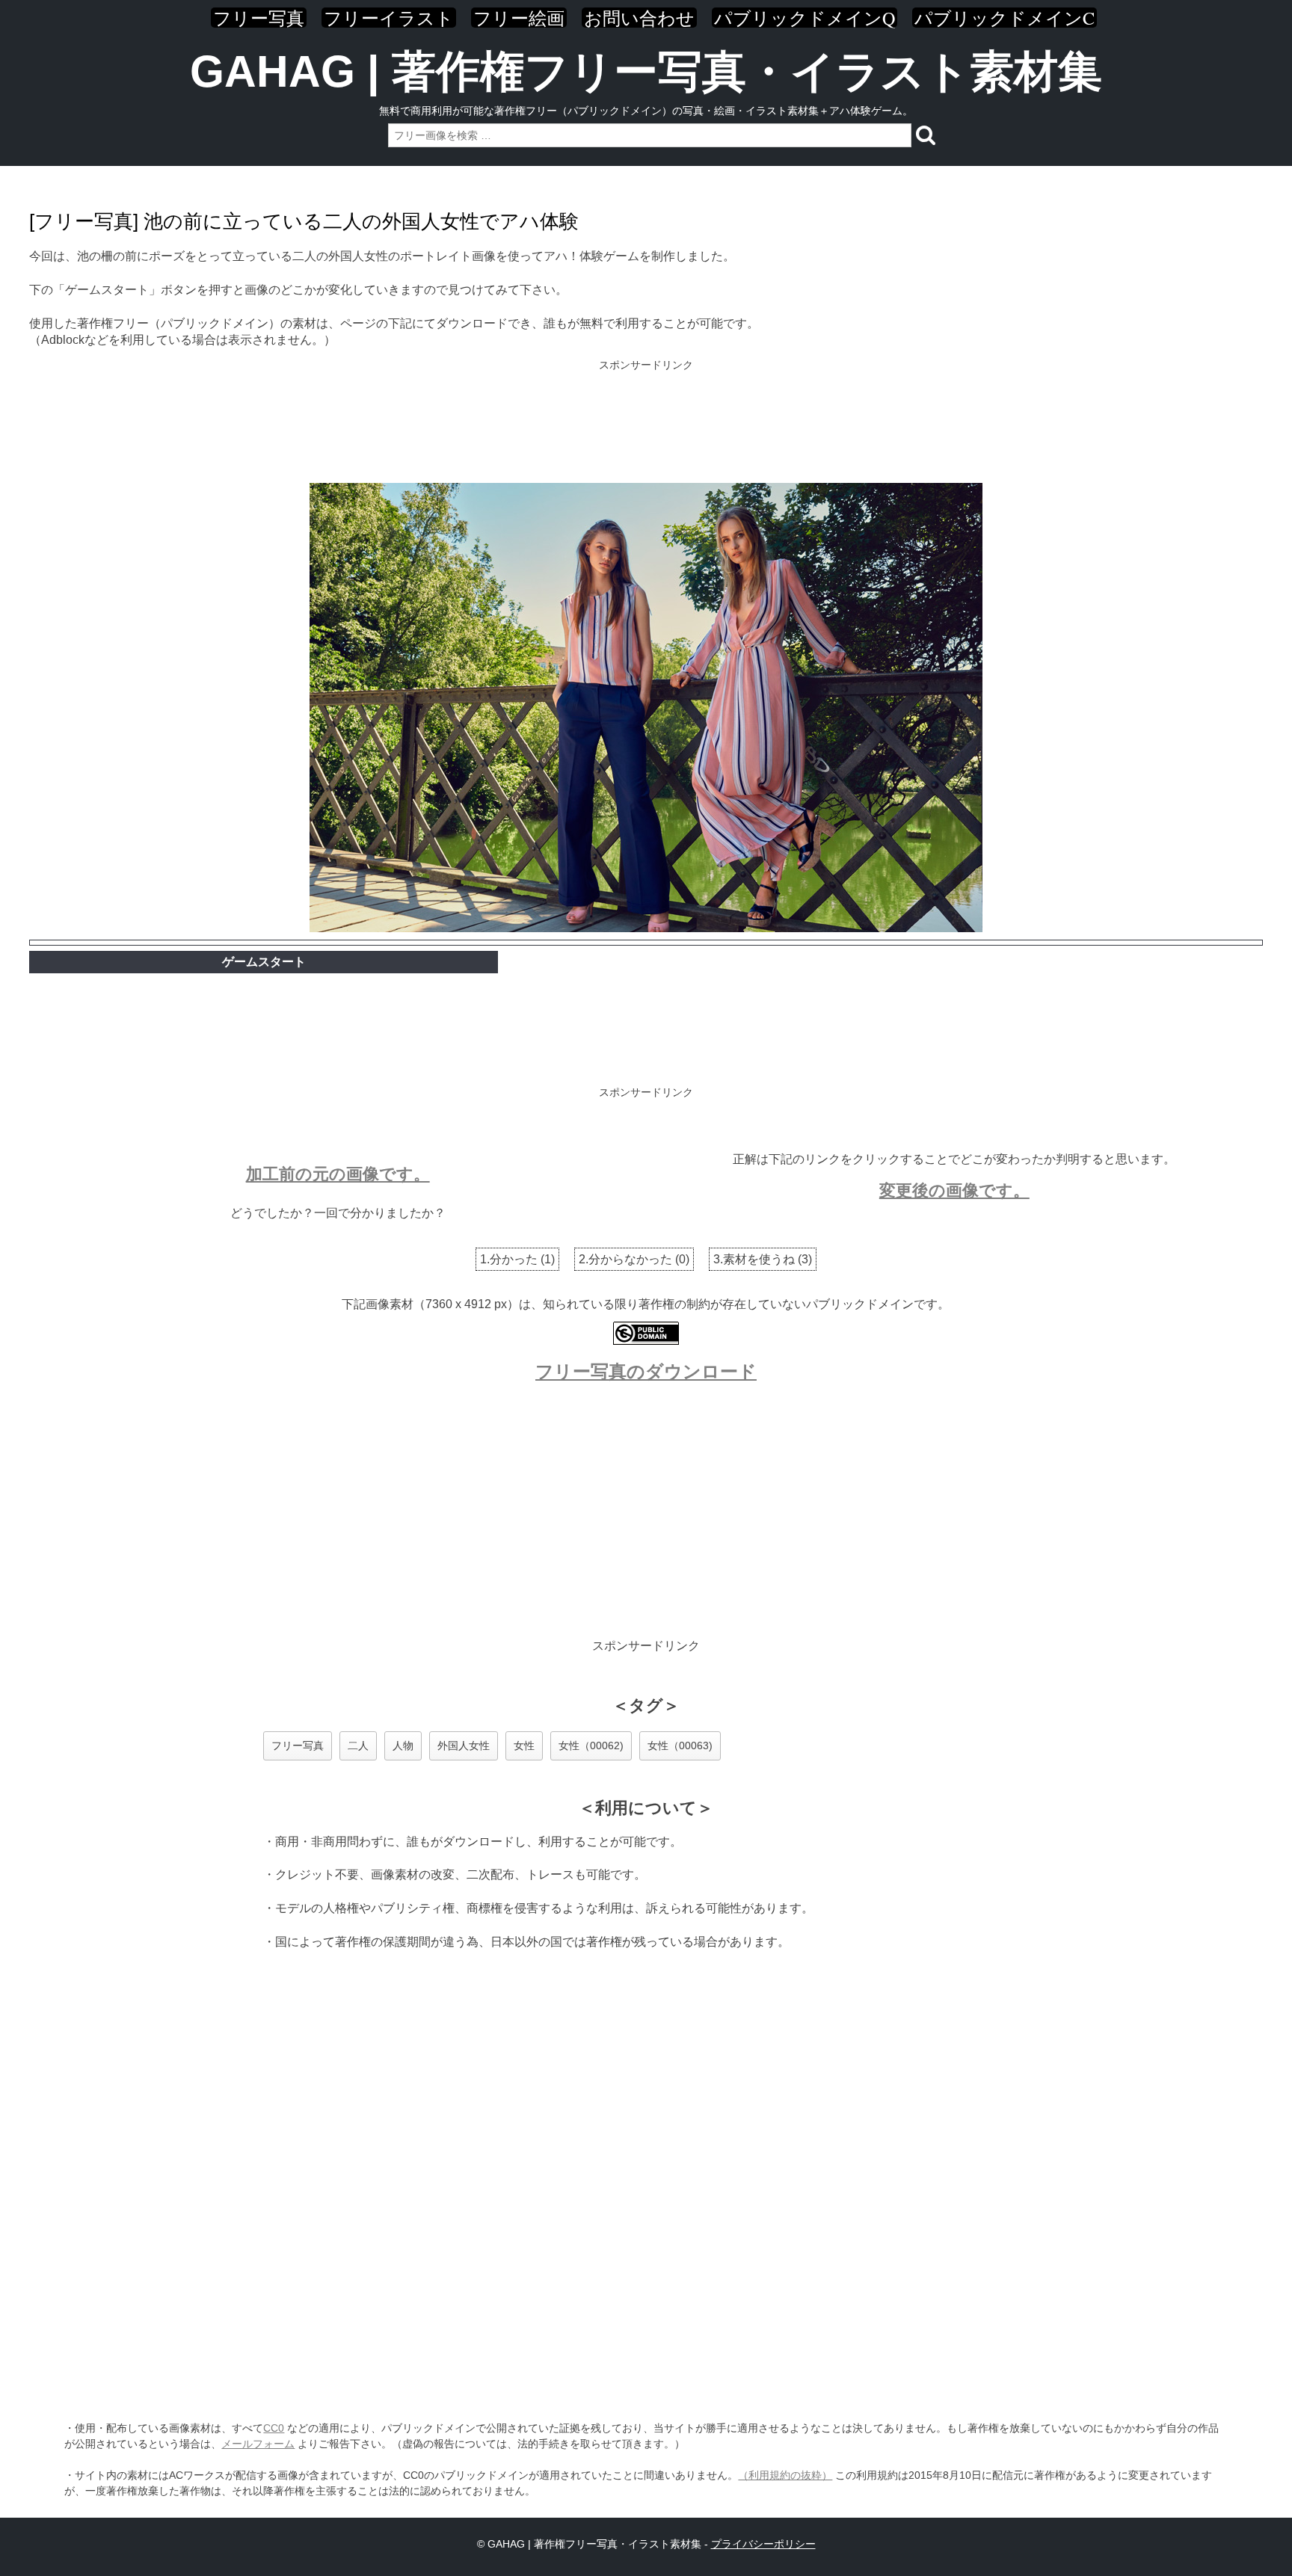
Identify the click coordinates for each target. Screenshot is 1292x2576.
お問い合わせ (639, 18)
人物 (403, 1745)
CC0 (274, 2428)
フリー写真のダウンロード (646, 1371)
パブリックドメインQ (805, 18)
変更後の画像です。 (954, 1190)
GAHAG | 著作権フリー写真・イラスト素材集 (646, 71)
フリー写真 (259, 18)
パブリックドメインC (1005, 18)
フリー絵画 (519, 18)
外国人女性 (464, 1745)
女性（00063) (680, 1745)
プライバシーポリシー (763, 2544)
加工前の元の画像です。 (338, 1174)
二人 (358, 1745)
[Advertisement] (646, 423)
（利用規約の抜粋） (785, 2475)
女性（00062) (591, 1745)
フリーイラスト (389, 18)
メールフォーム (258, 2444)
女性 (524, 1745)
